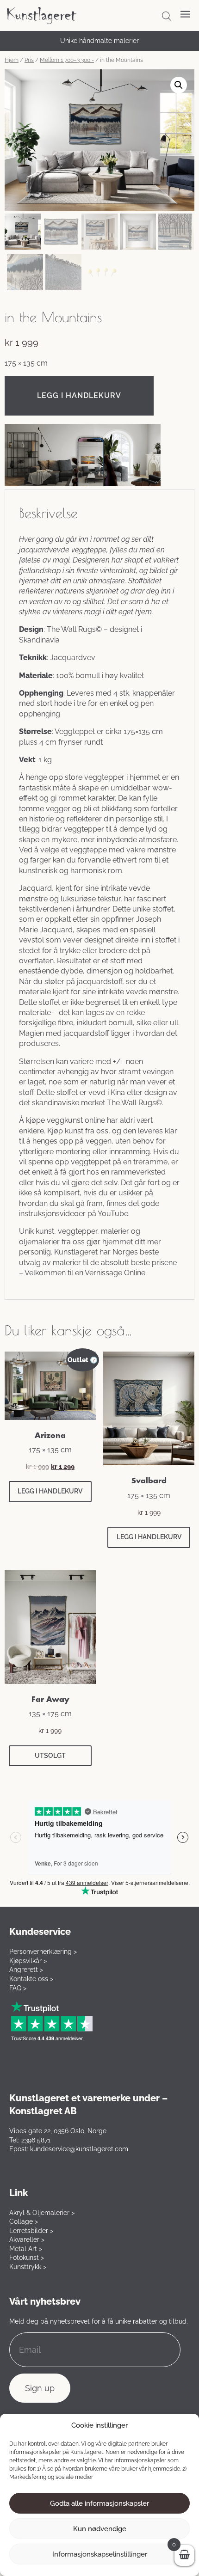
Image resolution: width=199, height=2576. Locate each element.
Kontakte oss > (31, 1979)
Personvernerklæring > (43, 1952)
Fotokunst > (27, 2258)
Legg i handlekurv (79, 395)
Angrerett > (26, 1970)
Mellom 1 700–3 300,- (67, 60)
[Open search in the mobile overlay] (167, 16)
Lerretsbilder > (31, 2231)
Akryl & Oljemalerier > (42, 2213)
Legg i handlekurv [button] (50, 1491)
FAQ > (18, 1988)
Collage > (24, 2221)
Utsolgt (50, 1756)
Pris (29, 60)
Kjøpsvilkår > (28, 1961)
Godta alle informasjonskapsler (99, 2503)
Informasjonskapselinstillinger (100, 2554)
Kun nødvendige (100, 2529)
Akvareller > (27, 2239)
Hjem (12, 60)
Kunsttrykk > (28, 2267)
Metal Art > (26, 2249)
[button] (179, 85)
